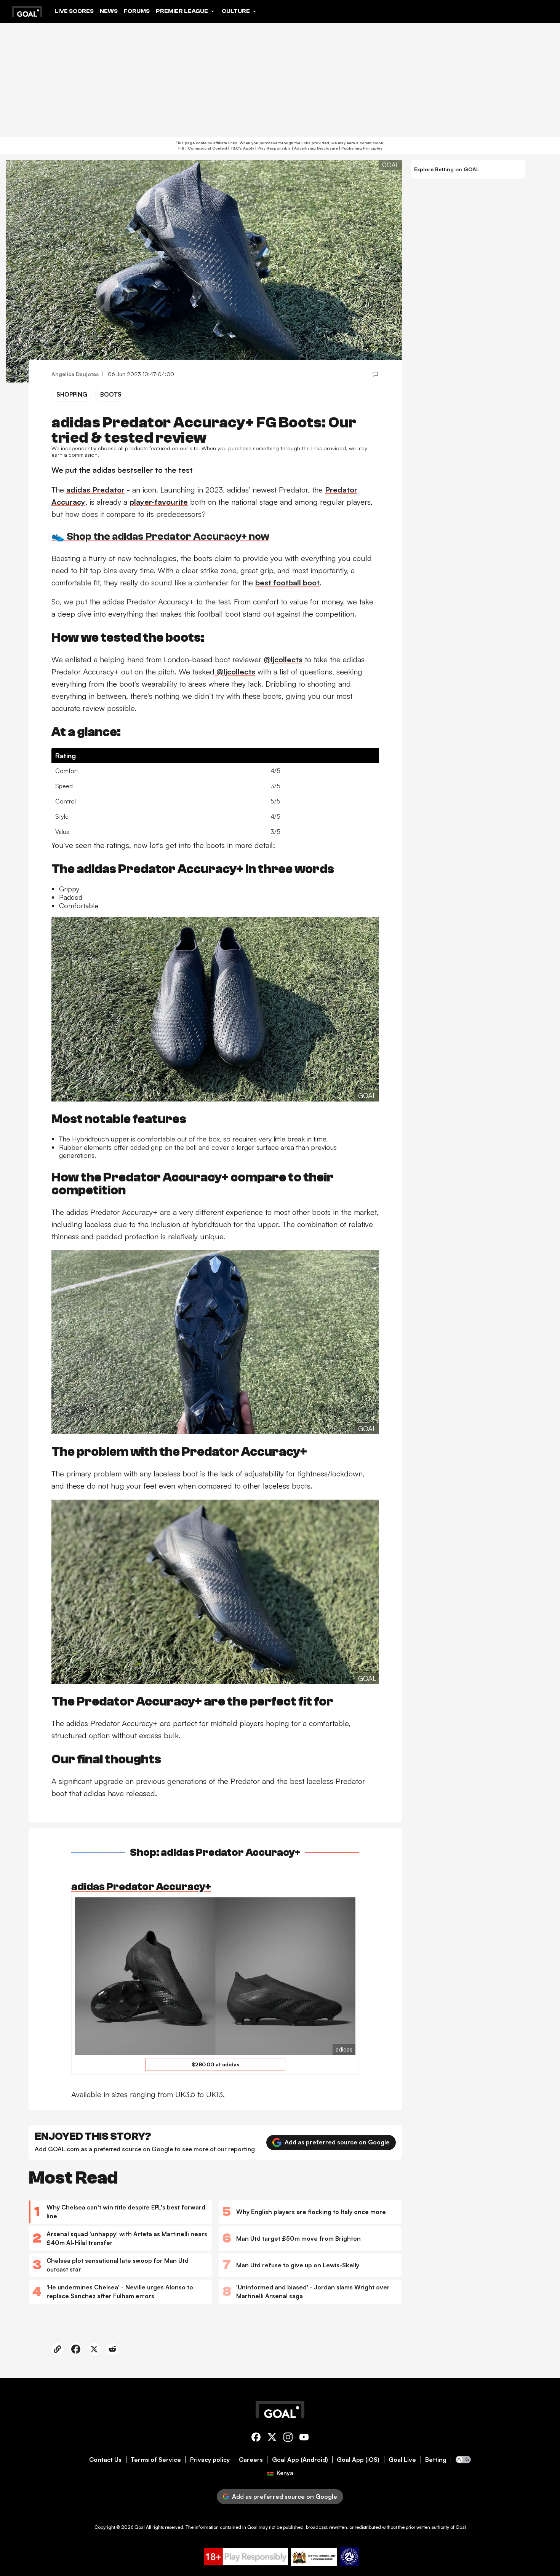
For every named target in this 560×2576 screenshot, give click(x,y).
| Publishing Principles (360, 148)
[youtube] (304, 2438)
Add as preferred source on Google (337, 2142)
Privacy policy (210, 2460)
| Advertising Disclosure (314, 148)
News (109, 11)
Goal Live (402, 2460)
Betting (436, 2460)
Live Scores (74, 11)
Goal (140, 2527)
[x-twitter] (272, 2438)
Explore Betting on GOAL (447, 169)
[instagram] (288, 2438)
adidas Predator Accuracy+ (141, 1887)
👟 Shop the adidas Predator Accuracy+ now (160, 536)
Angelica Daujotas (75, 374)
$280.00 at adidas (215, 2064)
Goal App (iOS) (358, 2460)
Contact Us (105, 2460)
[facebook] (256, 2438)
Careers (251, 2460)
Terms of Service (156, 2460)
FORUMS (137, 11)
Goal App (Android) (300, 2460)
